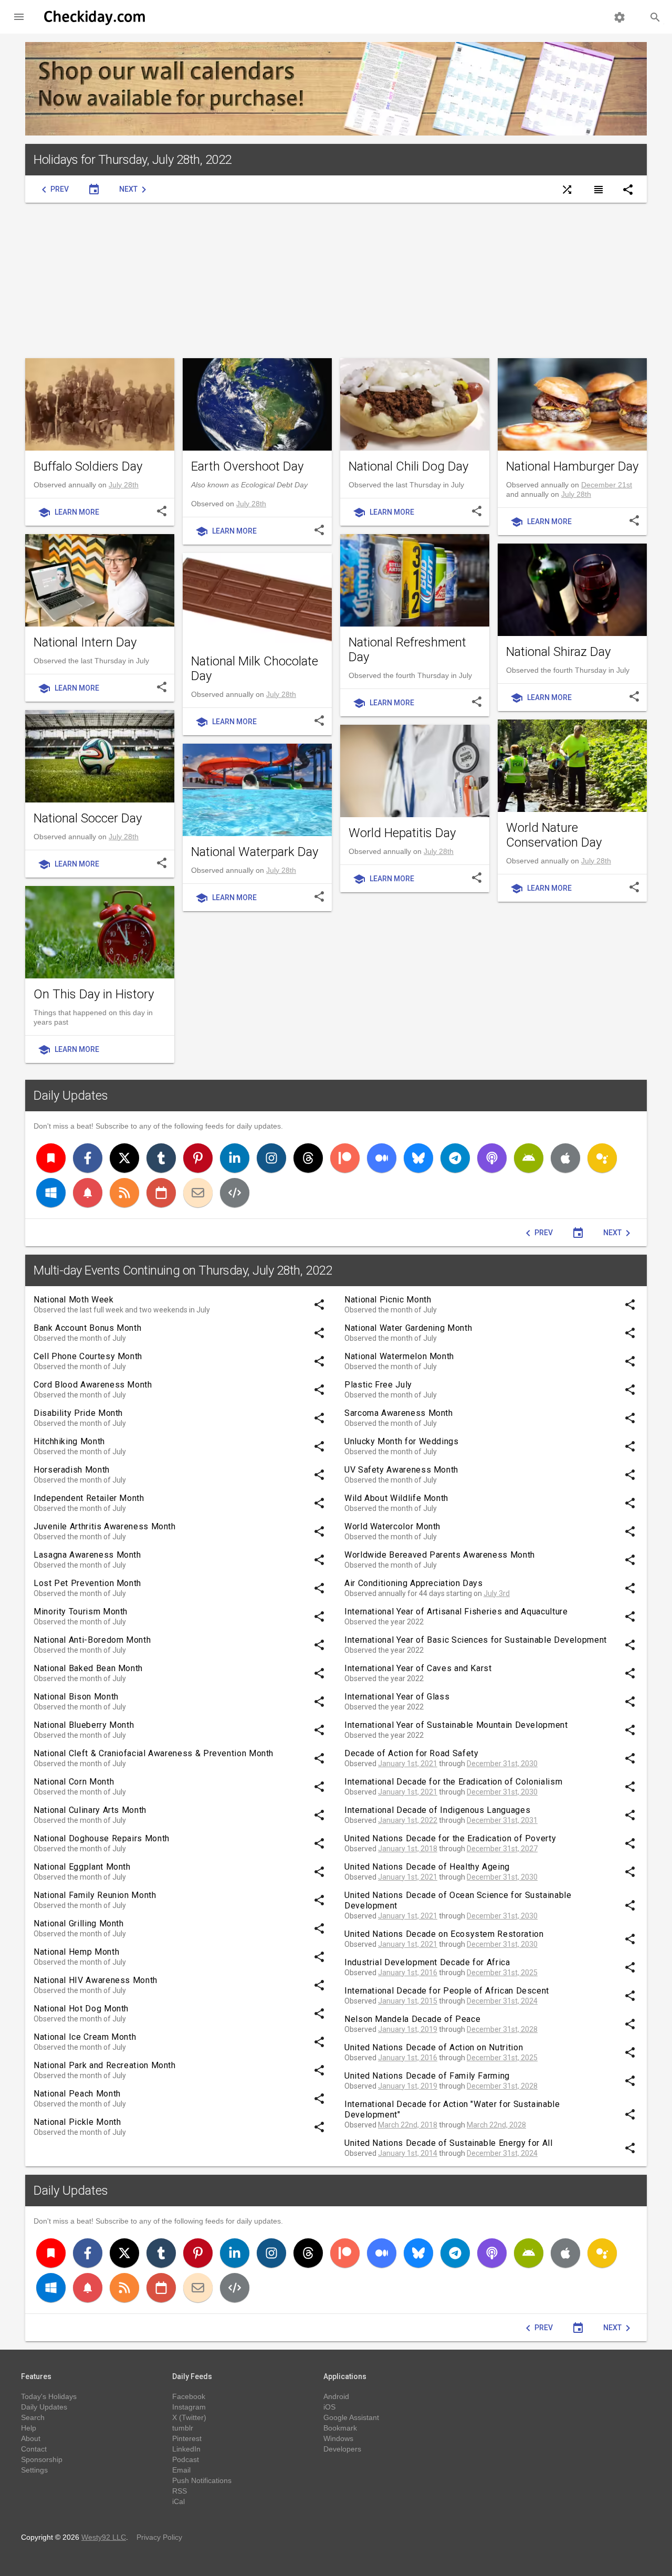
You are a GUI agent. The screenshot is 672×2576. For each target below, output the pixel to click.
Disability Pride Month (78, 1413)
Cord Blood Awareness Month (93, 1385)
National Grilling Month (79, 1923)
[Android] (529, 1158)
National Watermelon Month (399, 1356)
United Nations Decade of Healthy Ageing (427, 1867)
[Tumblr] (161, 1158)
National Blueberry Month (84, 1725)
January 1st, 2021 (408, 1764)
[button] (19, 17)
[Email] (198, 1193)
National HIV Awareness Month (96, 1980)
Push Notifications (202, 2480)
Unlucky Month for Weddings (402, 1441)
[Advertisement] (336, 280)
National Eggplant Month (82, 1867)
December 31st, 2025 (502, 1973)
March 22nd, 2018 (408, 2125)
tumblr (183, 2428)
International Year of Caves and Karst (418, 1668)
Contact (34, 2449)
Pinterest (187, 2438)
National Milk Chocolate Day (255, 669)
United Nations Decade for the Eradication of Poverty (450, 1838)
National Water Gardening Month (408, 1328)
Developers (342, 2449)
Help (29, 2428)
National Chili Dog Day (408, 466)
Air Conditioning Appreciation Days (414, 1583)
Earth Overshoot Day (247, 466)
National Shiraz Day (558, 652)
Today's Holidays (49, 2396)
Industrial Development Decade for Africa (427, 1962)
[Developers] (235, 1193)
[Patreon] (345, 1158)
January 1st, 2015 (408, 2001)
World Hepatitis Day (402, 833)
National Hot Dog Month (81, 2009)
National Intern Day (85, 642)
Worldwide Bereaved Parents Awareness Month (440, 1555)
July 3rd (497, 1593)
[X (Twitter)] (124, 1158)
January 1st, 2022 (408, 1820)
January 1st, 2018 (408, 1849)
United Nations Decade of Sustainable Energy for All (449, 2143)
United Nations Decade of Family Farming (427, 2076)
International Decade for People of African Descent (447, 1991)
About (31, 2438)
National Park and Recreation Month (105, 2065)
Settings (34, 2470)
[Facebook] (88, 1158)
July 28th (124, 485)
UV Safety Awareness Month (401, 1470)
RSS (180, 2491)
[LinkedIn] (235, 1158)
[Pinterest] (198, 1158)
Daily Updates (71, 1096)
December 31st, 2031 (502, 1820)
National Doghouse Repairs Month (102, 1838)
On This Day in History (94, 994)
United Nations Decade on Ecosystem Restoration (444, 1934)
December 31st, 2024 (502, 2001)
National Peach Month (77, 2094)
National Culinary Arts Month (90, 1810)
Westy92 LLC (104, 2537)
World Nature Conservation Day (554, 835)
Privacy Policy (159, 2537)
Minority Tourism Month (81, 1612)
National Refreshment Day (407, 650)
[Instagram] (271, 1158)
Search (33, 2417)
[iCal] (161, 1193)
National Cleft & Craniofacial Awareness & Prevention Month (154, 1753)
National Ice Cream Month (85, 2037)
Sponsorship (42, 2459)
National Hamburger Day (572, 466)
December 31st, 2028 (502, 2029)
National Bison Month (76, 1697)
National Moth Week (74, 1300)
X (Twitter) (189, 2417)
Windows (338, 2438)
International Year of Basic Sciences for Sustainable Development (476, 1640)
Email (181, 2470)
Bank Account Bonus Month (87, 1328)
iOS (329, 2407)
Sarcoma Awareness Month (399, 1413)
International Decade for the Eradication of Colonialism (453, 1782)
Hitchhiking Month (69, 1441)
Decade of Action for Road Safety (411, 1753)
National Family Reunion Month (95, 1895)
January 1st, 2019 (408, 2029)
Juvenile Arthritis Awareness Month (105, 1526)
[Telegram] (455, 1158)
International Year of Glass (397, 1697)
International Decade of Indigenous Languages (437, 1810)
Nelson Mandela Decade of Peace (412, 2019)
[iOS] (565, 1158)
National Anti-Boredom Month (92, 1640)
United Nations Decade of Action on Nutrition (434, 2047)
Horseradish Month (72, 1470)
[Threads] (308, 1158)
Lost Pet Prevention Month (87, 1583)
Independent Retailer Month (89, 1498)
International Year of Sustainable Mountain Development (456, 1725)
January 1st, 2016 (408, 1973)
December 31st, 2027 (502, 1849)
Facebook (189, 2396)
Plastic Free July (378, 1385)
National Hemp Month (76, 1952)
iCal (178, 2501)
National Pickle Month (77, 2122)
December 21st (607, 485)
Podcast (186, 2459)
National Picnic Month (388, 1300)
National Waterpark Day (255, 852)
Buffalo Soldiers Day (88, 466)
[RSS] (124, 1193)
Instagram (189, 2407)
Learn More (69, 513)
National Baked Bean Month (88, 1668)
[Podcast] (492, 1158)
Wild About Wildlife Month (396, 1498)
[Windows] (51, 1193)
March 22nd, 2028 (496, 2125)
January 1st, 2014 (408, 2153)
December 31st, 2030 (502, 1764)
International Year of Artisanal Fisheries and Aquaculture (456, 1612)
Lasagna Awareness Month (87, 1555)
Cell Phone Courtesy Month (88, 1356)
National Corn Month (74, 1782)
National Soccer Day (88, 818)
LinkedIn (186, 2449)
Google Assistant (351, 2417)
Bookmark (340, 2428)
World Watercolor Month (392, 1526)
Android (336, 2396)
